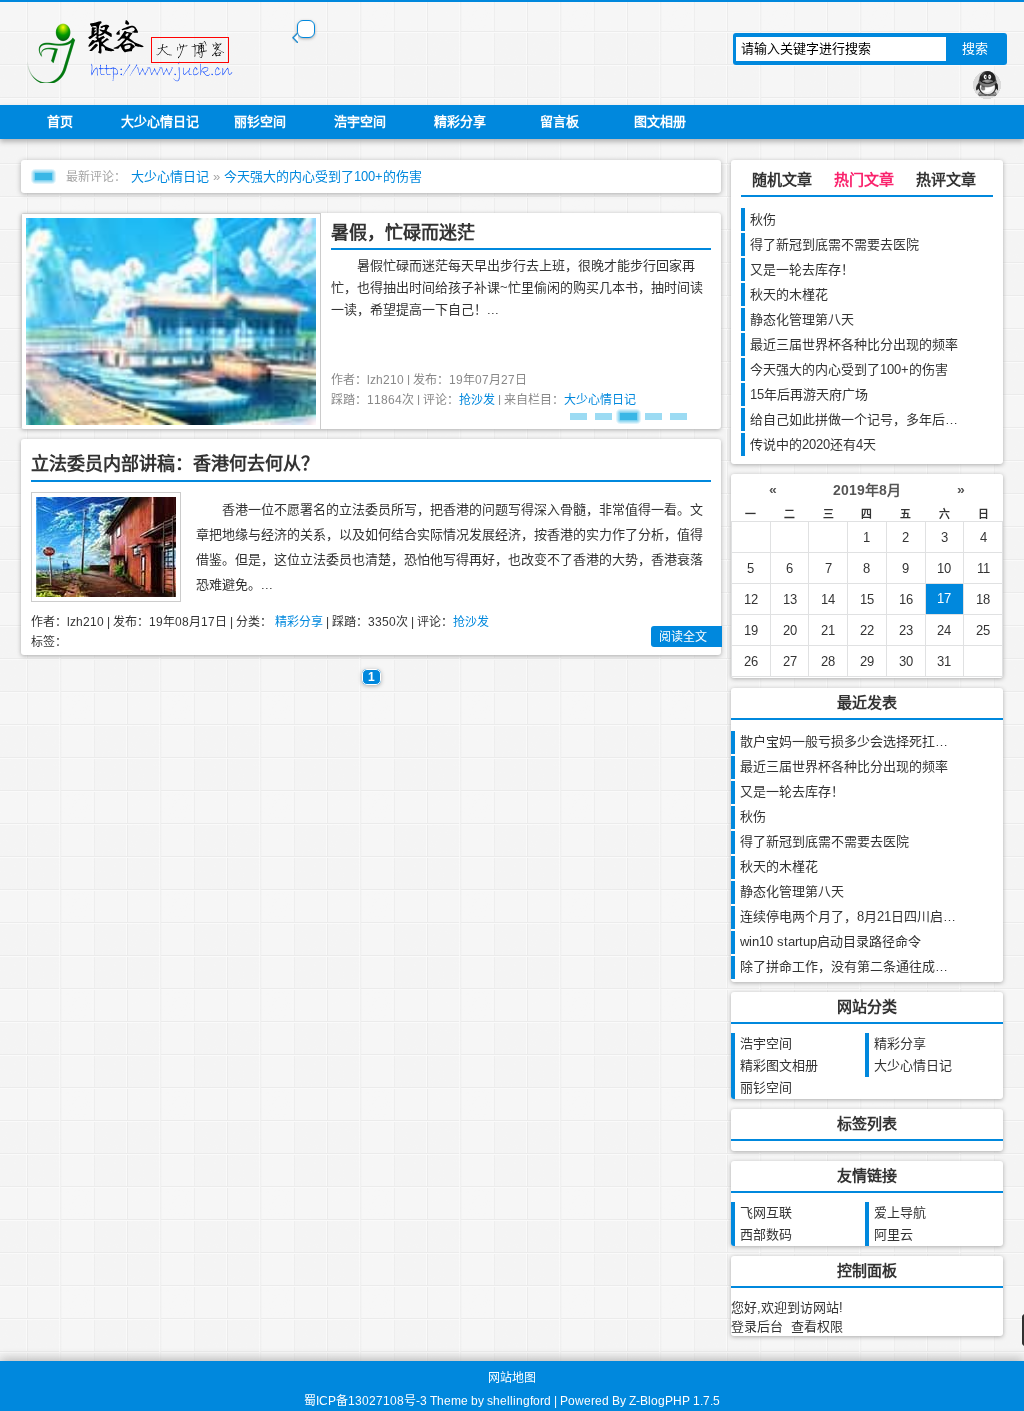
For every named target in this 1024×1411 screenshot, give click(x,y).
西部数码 (766, 1234)
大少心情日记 (160, 121)
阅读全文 (683, 637)
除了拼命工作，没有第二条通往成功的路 (857, 966)
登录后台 (757, 1326)
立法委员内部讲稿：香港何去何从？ (175, 464)
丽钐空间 (260, 121)
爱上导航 (900, 1212)
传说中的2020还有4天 (813, 444)
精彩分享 (460, 121)
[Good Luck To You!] (142, 50)
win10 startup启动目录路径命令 (830, 941)
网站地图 (512, 1378)
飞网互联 (766, 1212)
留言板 (559, 121)
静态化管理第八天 (802, 319)
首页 (60, 121)
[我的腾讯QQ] (987, 85)
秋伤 (763, 219)
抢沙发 (477, 400)
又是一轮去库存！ (802, 269)
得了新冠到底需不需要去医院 (834, 244)
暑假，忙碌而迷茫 (403, 233)
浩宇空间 (360, 121)
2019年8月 (867, 490)
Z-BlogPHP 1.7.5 (674, 1401)
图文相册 (660, 121)
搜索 (975, 48)
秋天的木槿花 (789, 294)
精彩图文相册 (779, 1065)
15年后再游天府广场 (809, 394)
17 (944, 598)
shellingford (519, 1401)
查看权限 (817, 1326)
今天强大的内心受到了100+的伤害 (323, 176)
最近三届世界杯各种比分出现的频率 (854, 344)
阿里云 (893, 1234)
